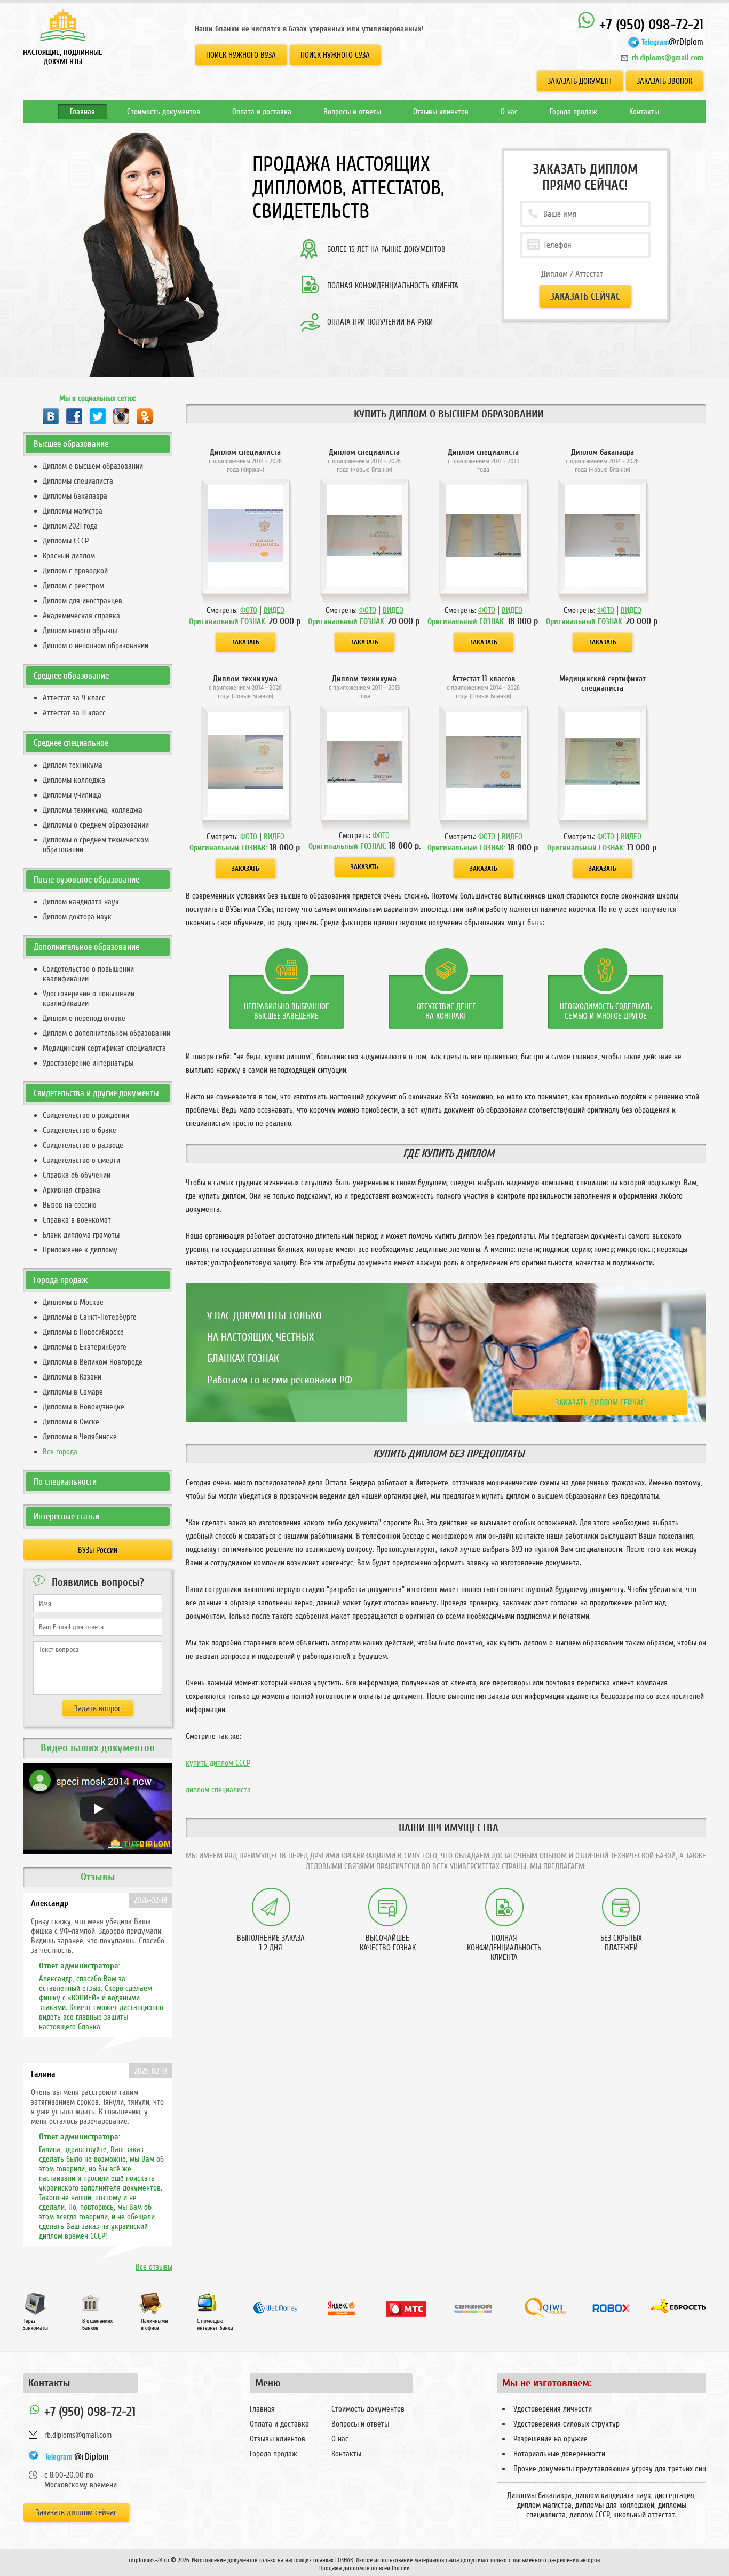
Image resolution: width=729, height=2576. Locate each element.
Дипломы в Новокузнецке (84, 1407)
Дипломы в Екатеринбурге (85, 1347)
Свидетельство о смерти (81, 1160)
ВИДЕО (274, 610)
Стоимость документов (164, 112)
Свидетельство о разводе (83, 1145)
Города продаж (573, 112)
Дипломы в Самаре (73, 1392)
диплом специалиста (218, 1790)
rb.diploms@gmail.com (668, 58)
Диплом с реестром (73, 586)
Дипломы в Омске (71, 1422)
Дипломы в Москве (73, 1302)
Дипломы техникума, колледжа (93, 810)
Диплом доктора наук (77, 917)
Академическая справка (81, 616)
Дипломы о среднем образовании (96, 825)
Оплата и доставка (262, 112)
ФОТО (249, 610)
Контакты (644, 112)
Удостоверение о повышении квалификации (89, 998)
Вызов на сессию (69, 1205)
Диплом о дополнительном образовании (106, 1033)
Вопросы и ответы (352, 112)
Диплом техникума (73, 765)
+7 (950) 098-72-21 (649, 25)
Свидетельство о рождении (86, 1115)
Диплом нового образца (80, 631)
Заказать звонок (664, 81)
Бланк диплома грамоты (81, 1235)
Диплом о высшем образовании (93, 466)
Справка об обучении (77, 1175)
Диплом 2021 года (70, 526)
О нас (509, 112)
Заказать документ (580, 81)
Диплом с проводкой (75, 571)
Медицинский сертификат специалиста (104, 1048)
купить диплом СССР (218, 1763)
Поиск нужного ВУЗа (241, 55)
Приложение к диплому (80, 1250)
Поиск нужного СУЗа (335, 55)
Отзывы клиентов (441, 112)
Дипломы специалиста (78, 481)
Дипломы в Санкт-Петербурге (90, 1317)
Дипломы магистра (73, 511)
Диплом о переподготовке (84, 1018)
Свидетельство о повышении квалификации (88, 974)
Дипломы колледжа (74, 780)
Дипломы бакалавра (75, 496)
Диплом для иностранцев (82, 601)
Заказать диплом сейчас (600, 1403)
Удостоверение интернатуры (88, 1063)
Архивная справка (72, 1190)
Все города (60, 1452)
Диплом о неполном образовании (96, 645)
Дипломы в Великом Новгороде (93, 1362)
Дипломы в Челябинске (80, 1437)
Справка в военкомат (77, 1220)
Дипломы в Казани (72, 1377)
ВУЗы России (98, 1550)
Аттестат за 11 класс (74, 713)
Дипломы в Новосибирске (83, 1332)
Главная (82, 112)
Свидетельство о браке (80, 1130)
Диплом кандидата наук (81, 902)
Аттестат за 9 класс (74, 698)
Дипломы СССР (66, 541)
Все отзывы (154, 2267)
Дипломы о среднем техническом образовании (96, 845)
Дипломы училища (72, 795)
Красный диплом (69, 556)
